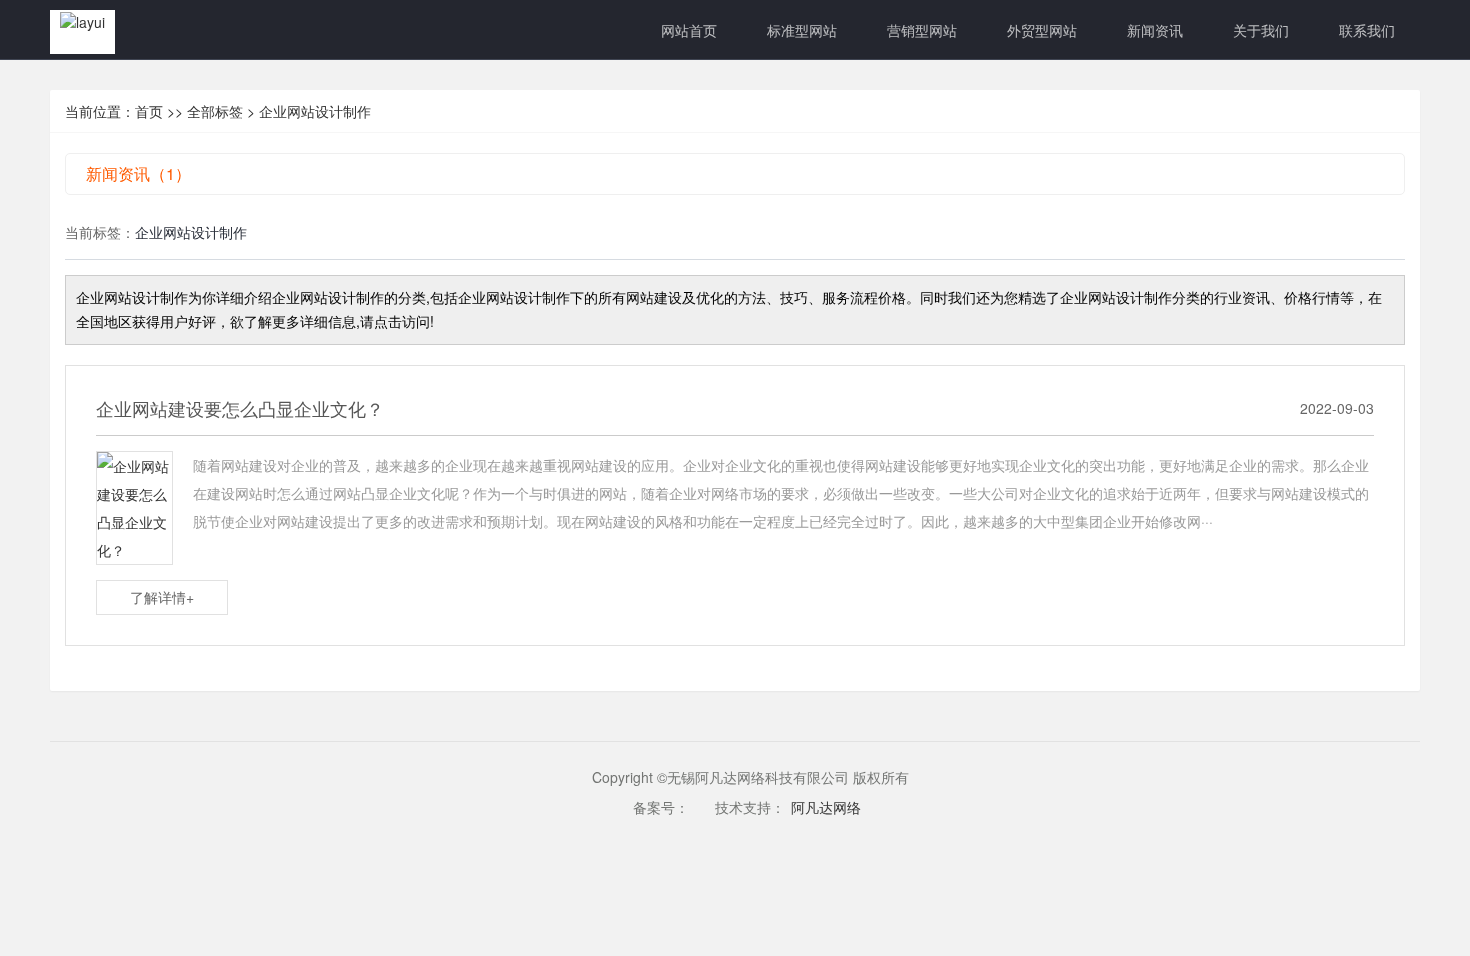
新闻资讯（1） (138, 173)
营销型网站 (922, 30)
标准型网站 (802, 30)
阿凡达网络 (826, 807)
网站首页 (689, 30)
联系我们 (1367, 30)
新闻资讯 (1155, 30)
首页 (149, 111)
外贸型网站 (1042, 30)
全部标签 (215, 111)
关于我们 (1261, 30)
